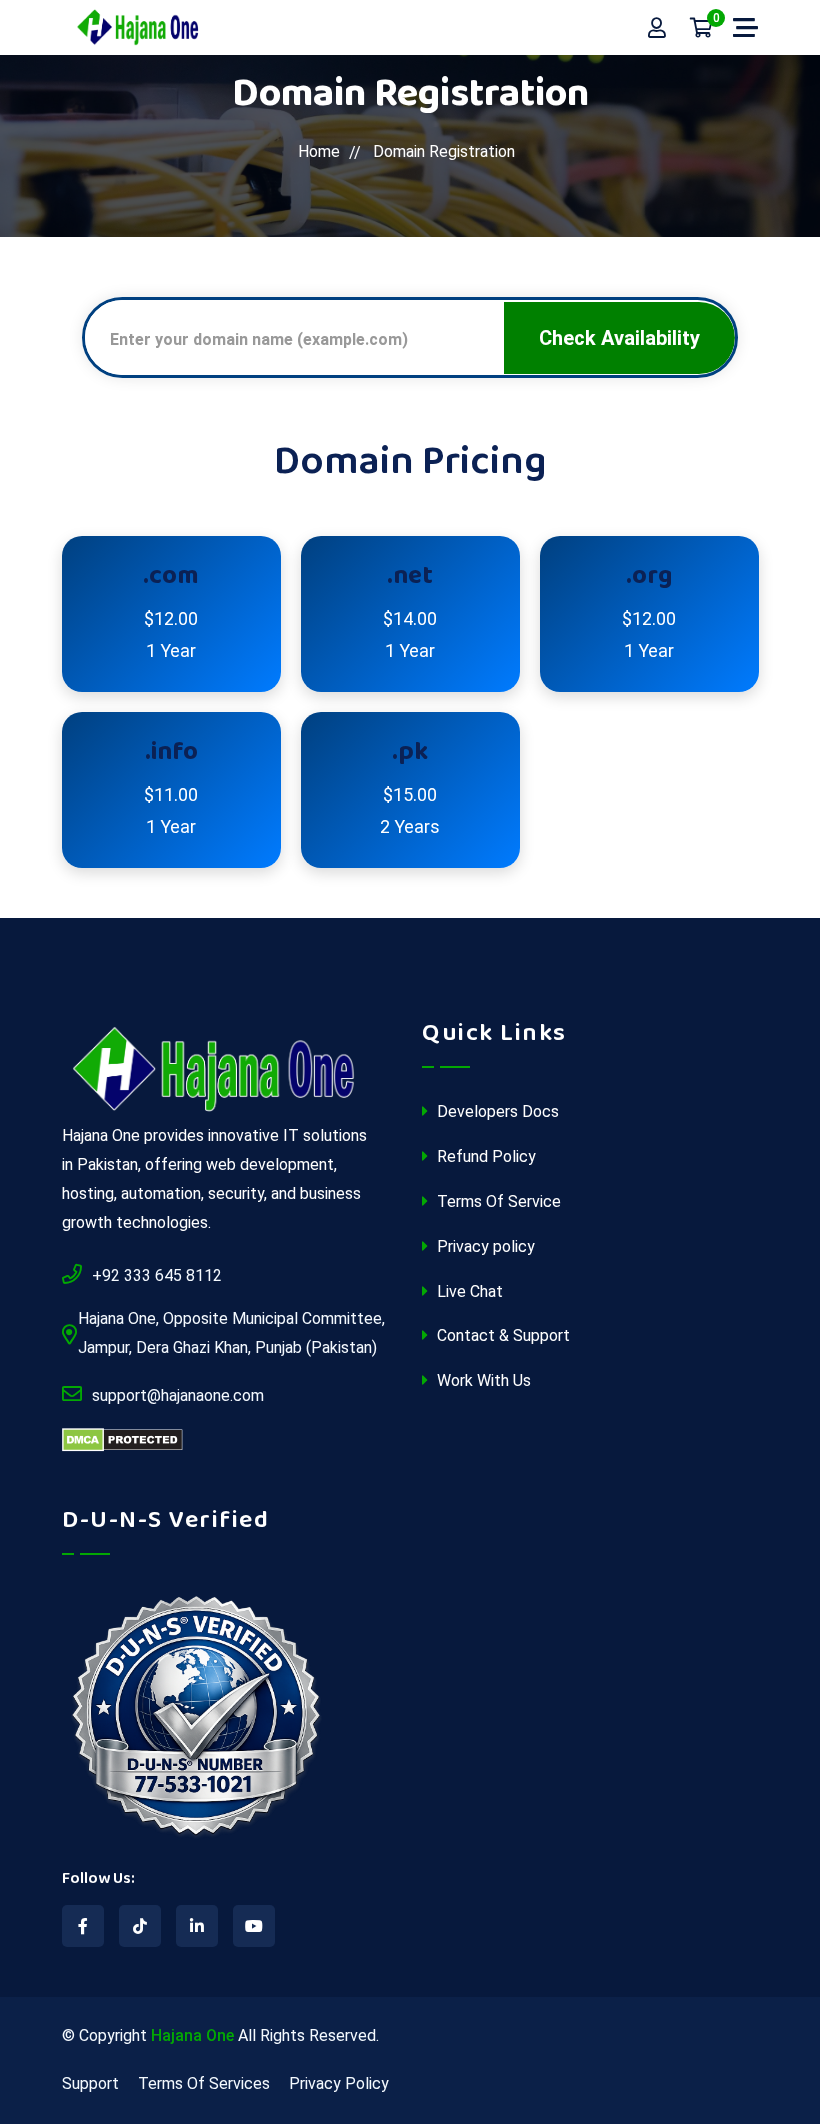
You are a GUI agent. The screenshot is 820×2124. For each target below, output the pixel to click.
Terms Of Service (497, 1201)
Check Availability (619, 338)
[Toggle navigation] (745, 28)
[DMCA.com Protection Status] (122, 1440)
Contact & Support (501, 1335)
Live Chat (468, 1291)
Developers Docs (496, 1111)
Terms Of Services (204, 2083)
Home (319, 151)
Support (90, 2083)
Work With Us (482, 1380)
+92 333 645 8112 (157, 1275)
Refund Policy (484, 1156)
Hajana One (192, 2035)
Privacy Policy (339, 2083)
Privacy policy (484, 1246)
